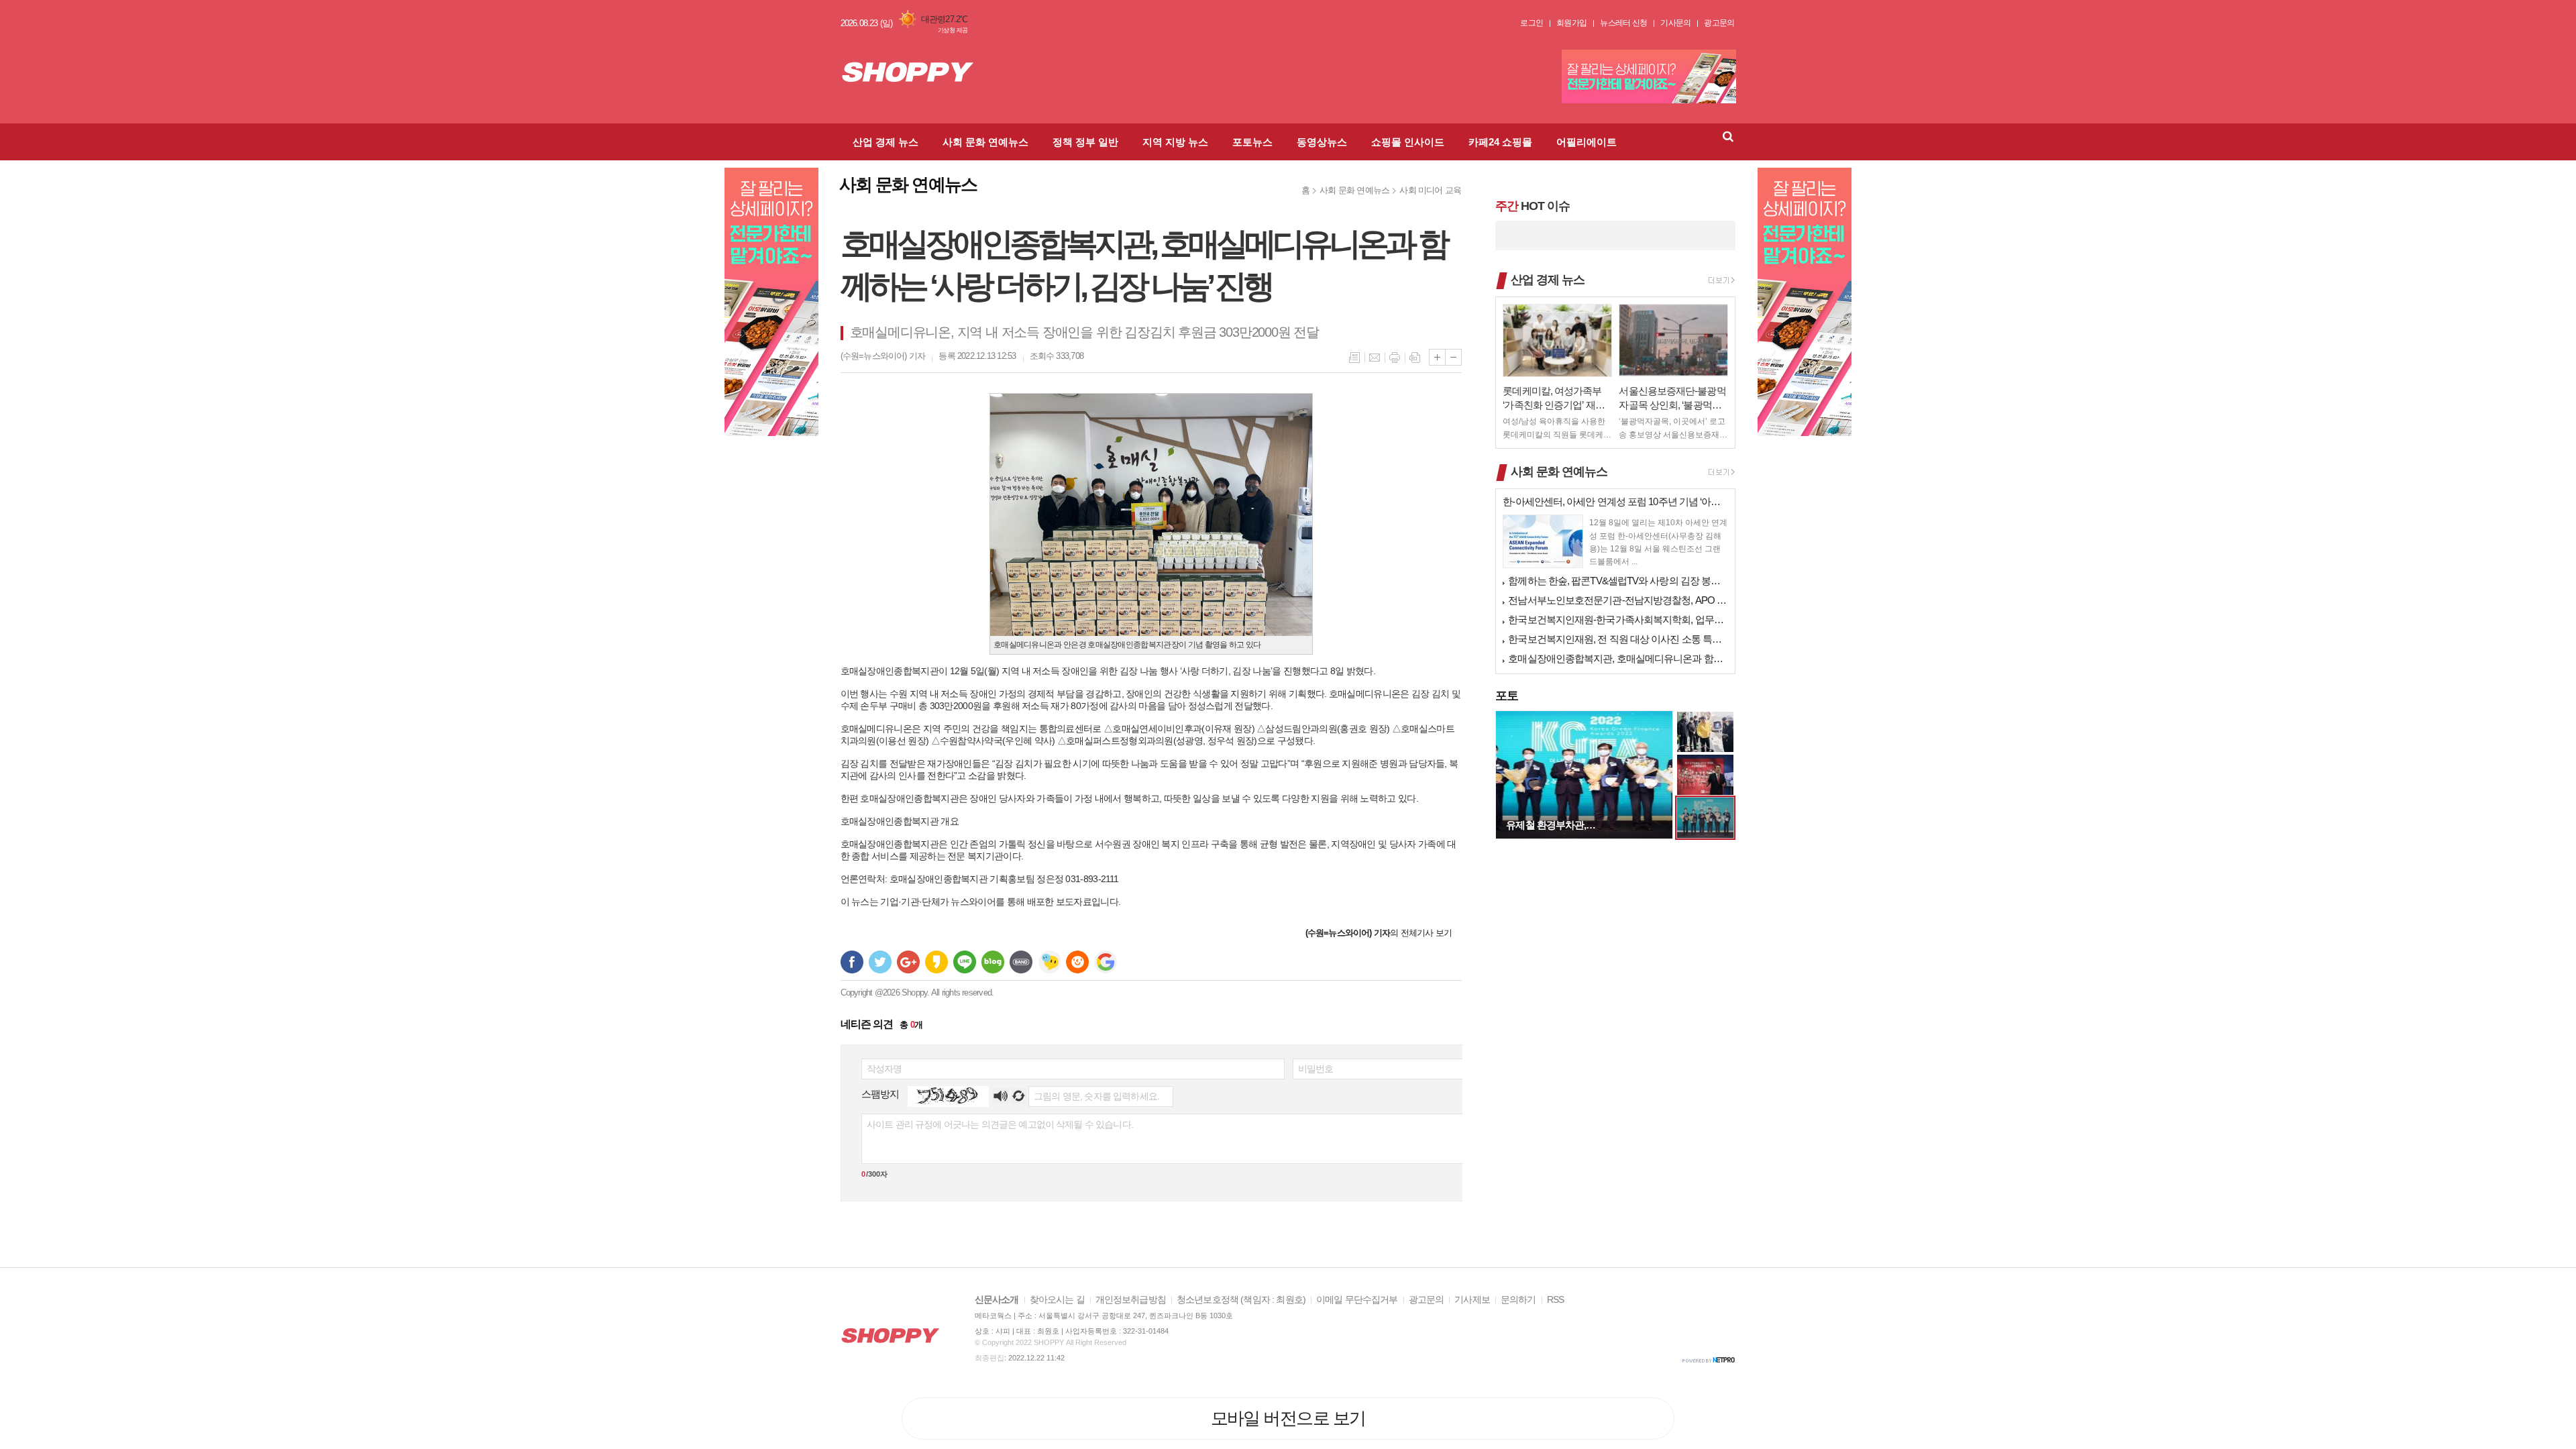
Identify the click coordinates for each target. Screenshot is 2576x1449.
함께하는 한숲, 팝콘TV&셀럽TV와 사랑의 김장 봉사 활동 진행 (1618, 581)
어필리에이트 (1587, 142)
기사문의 (1675, 23)
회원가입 (1571, 23)
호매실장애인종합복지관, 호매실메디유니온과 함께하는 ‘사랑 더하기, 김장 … (1618, 658)
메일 (1375, 358)
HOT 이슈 (1532, 206)
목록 (1354, 358)
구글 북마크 (1106, 962)
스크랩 (1415, 358)
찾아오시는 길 (1057, 1300)
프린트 (1395, 358)
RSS (1555, 1300)
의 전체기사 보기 (1379, 933)
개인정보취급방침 (1131, 1300)
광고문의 (1719, 23)
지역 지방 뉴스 (1175, 142)
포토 (1507, 696)
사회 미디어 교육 (1430, 190)
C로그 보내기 (1077, 962)
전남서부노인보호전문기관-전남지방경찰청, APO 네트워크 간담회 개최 (1618, 600)
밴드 (1021, 962)
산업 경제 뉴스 (885, 142)
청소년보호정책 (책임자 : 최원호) (1241, 1300)
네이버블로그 (993, 962)
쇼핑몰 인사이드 (1408, 142)
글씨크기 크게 (1437, 357)
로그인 (1532, 23)
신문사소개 (997, 1300)
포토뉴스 (1252, 142)
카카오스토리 (936, 962)
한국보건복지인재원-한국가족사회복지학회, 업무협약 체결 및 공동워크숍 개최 (1618, 620)
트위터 (880, 962)
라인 (965, 962)
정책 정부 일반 (1085, 142)
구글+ (908, 962)
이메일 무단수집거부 (1357, 1300)
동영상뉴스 (1322, 142)
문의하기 (1518, 1300)
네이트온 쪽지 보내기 (1049, 962)
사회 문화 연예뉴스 (985, 142)
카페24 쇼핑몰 (1500, 142)
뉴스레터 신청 (1623, 23)
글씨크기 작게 (1453, 357)
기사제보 (1472, 1300)
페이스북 (852, 962)
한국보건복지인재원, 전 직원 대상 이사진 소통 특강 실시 (1618, 639)
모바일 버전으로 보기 (1288, 1418)
